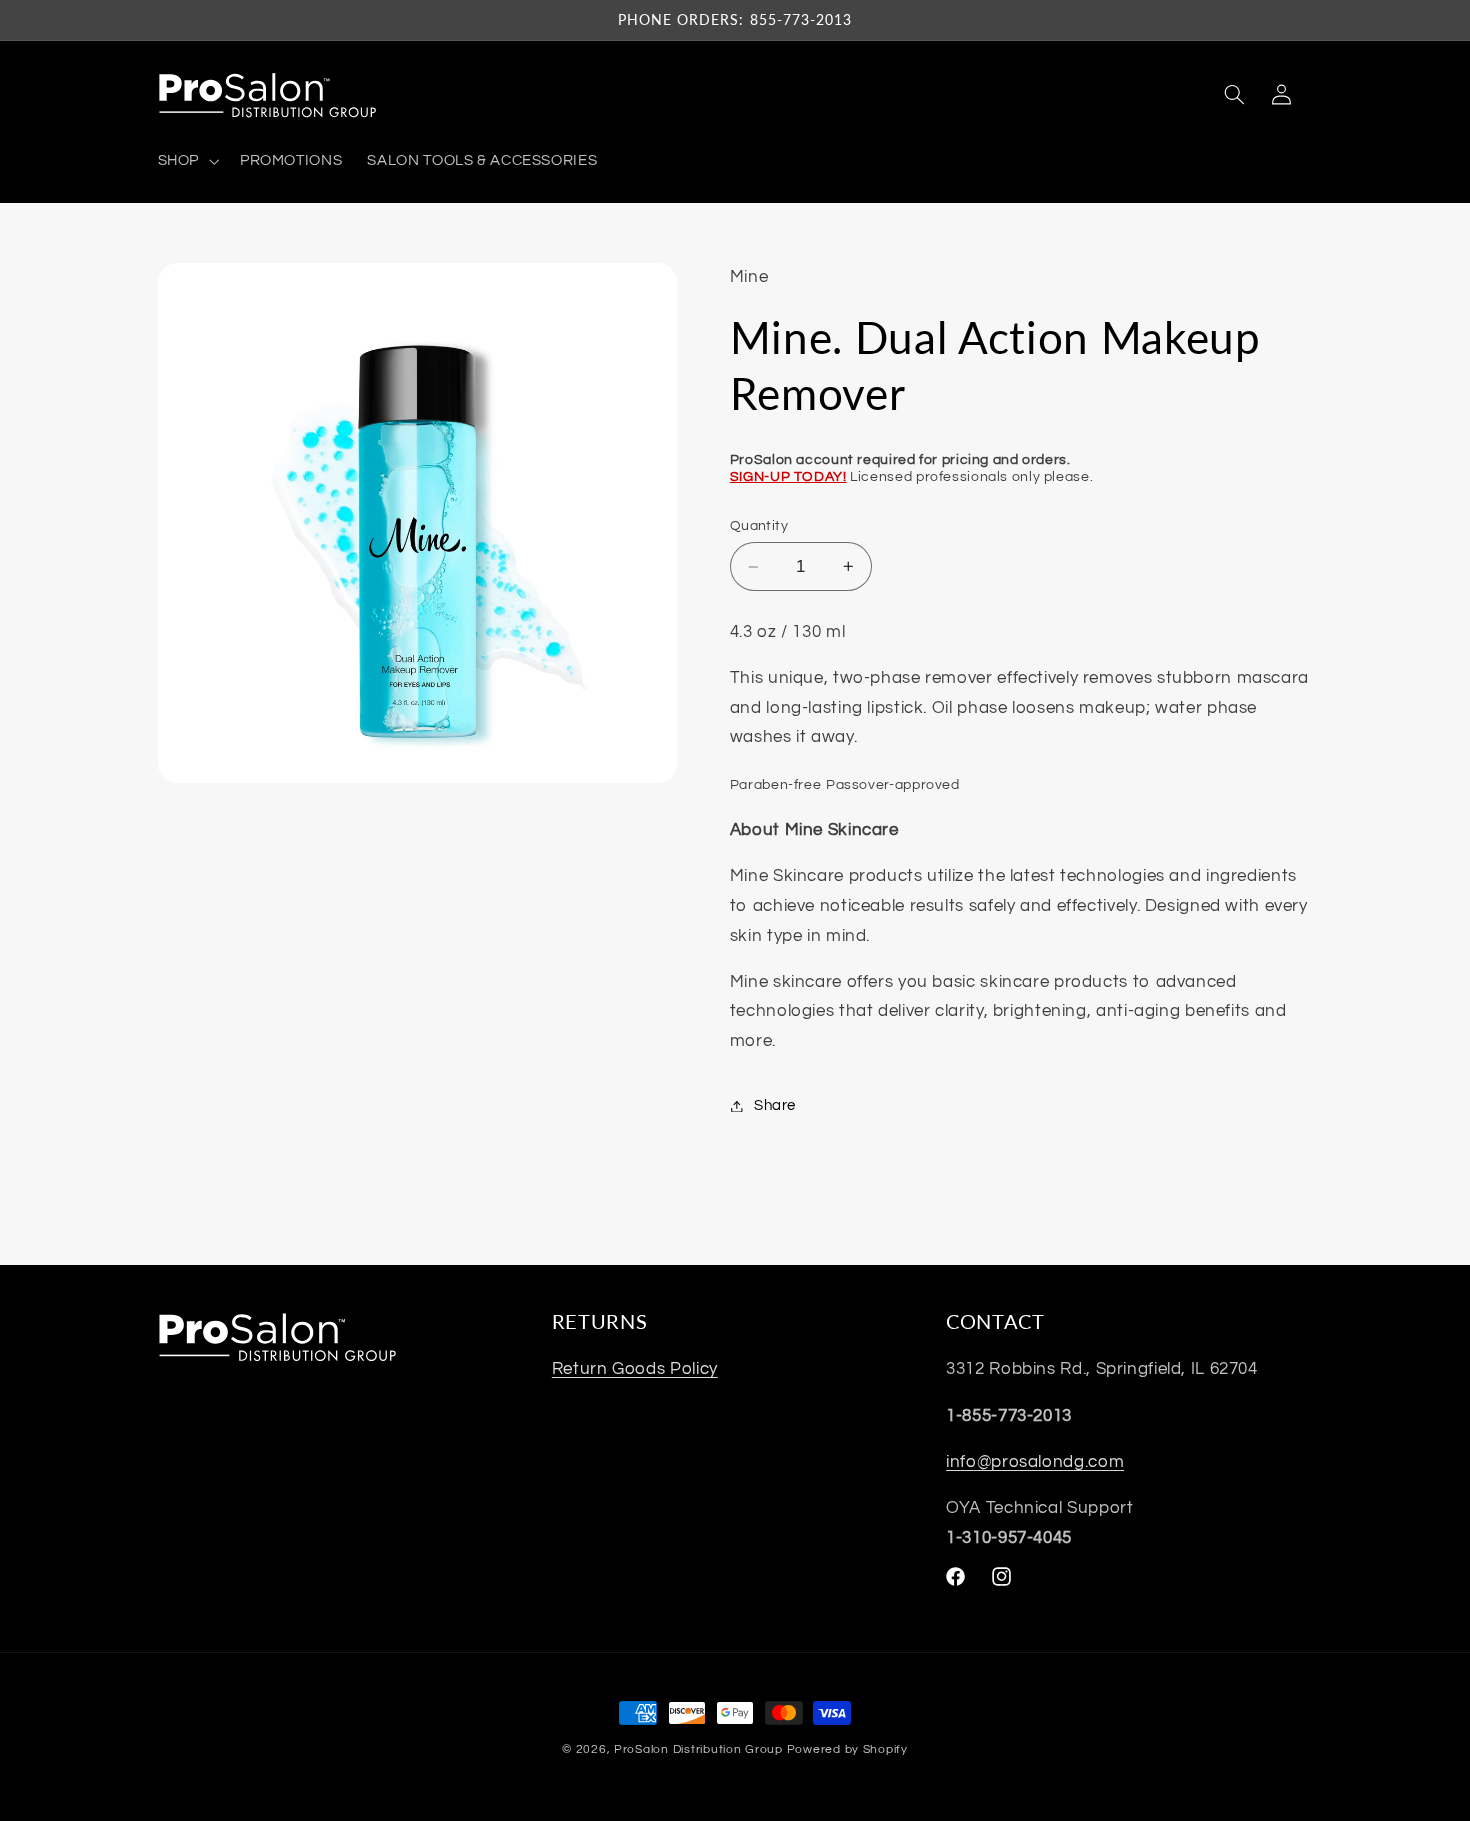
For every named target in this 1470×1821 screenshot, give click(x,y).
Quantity (759, 526)
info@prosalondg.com (1035, 1462)
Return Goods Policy (635, 1369)
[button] (186, 161)
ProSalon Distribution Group (698, 1749)
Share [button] (775, 1105)
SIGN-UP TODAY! (788, 477)
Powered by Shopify (847, 1749)
